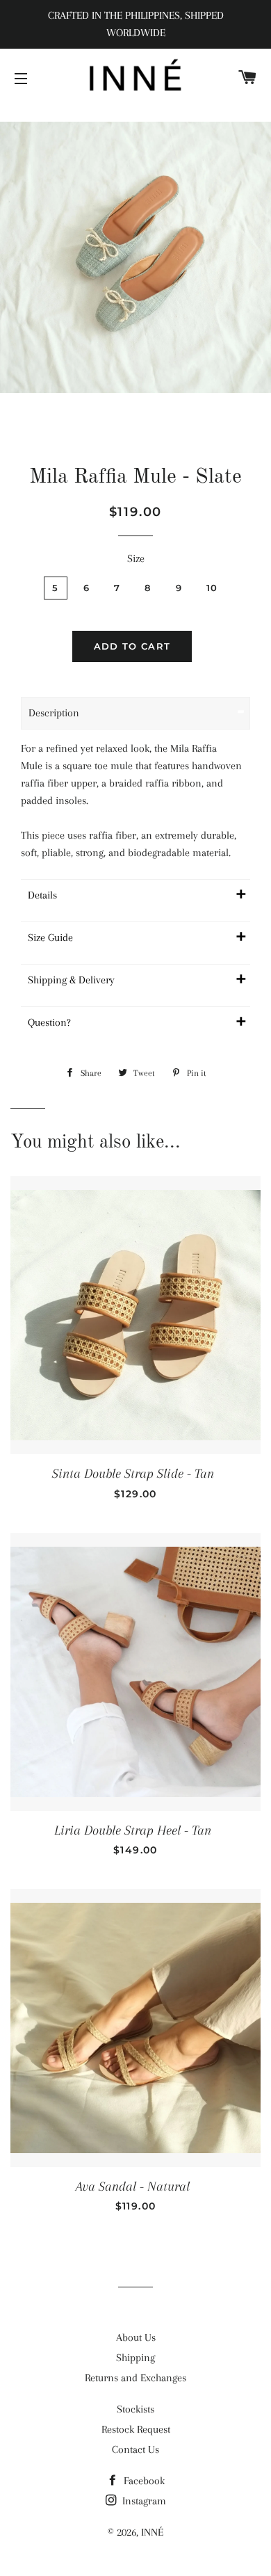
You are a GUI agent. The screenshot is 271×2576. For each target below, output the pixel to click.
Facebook (143, 2481)
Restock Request (136, 2429)
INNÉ (152, 2532)
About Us (136, 2337)
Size (136, 558)
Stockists (135, 2409)
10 (212, 588)
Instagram (143, 2501)
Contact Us (135, 2449)
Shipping (135, 2358)
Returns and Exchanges (135, 2378)
